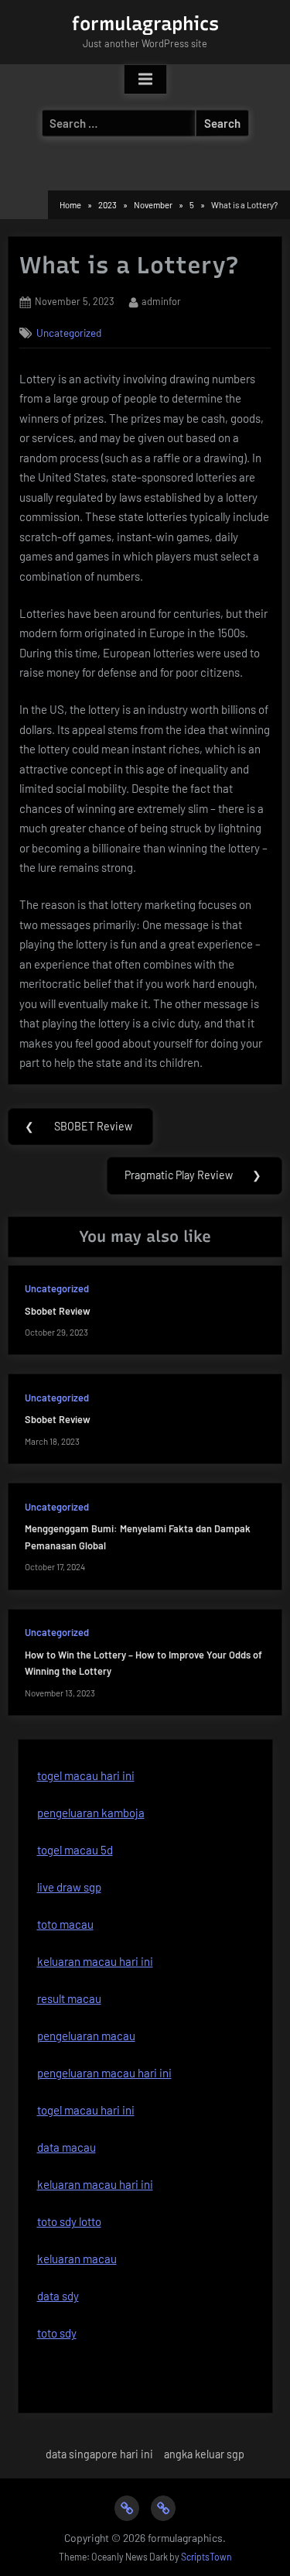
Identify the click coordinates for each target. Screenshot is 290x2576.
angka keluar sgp (204, 2454)
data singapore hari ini (99, 2454)
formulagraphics (145, 24)
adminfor (161, 301)
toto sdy (57, 2333)
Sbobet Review (58, 1311)
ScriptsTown (206, 2557)
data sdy (58, 2296)
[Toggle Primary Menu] (145, 80)
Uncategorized (69, 333)
